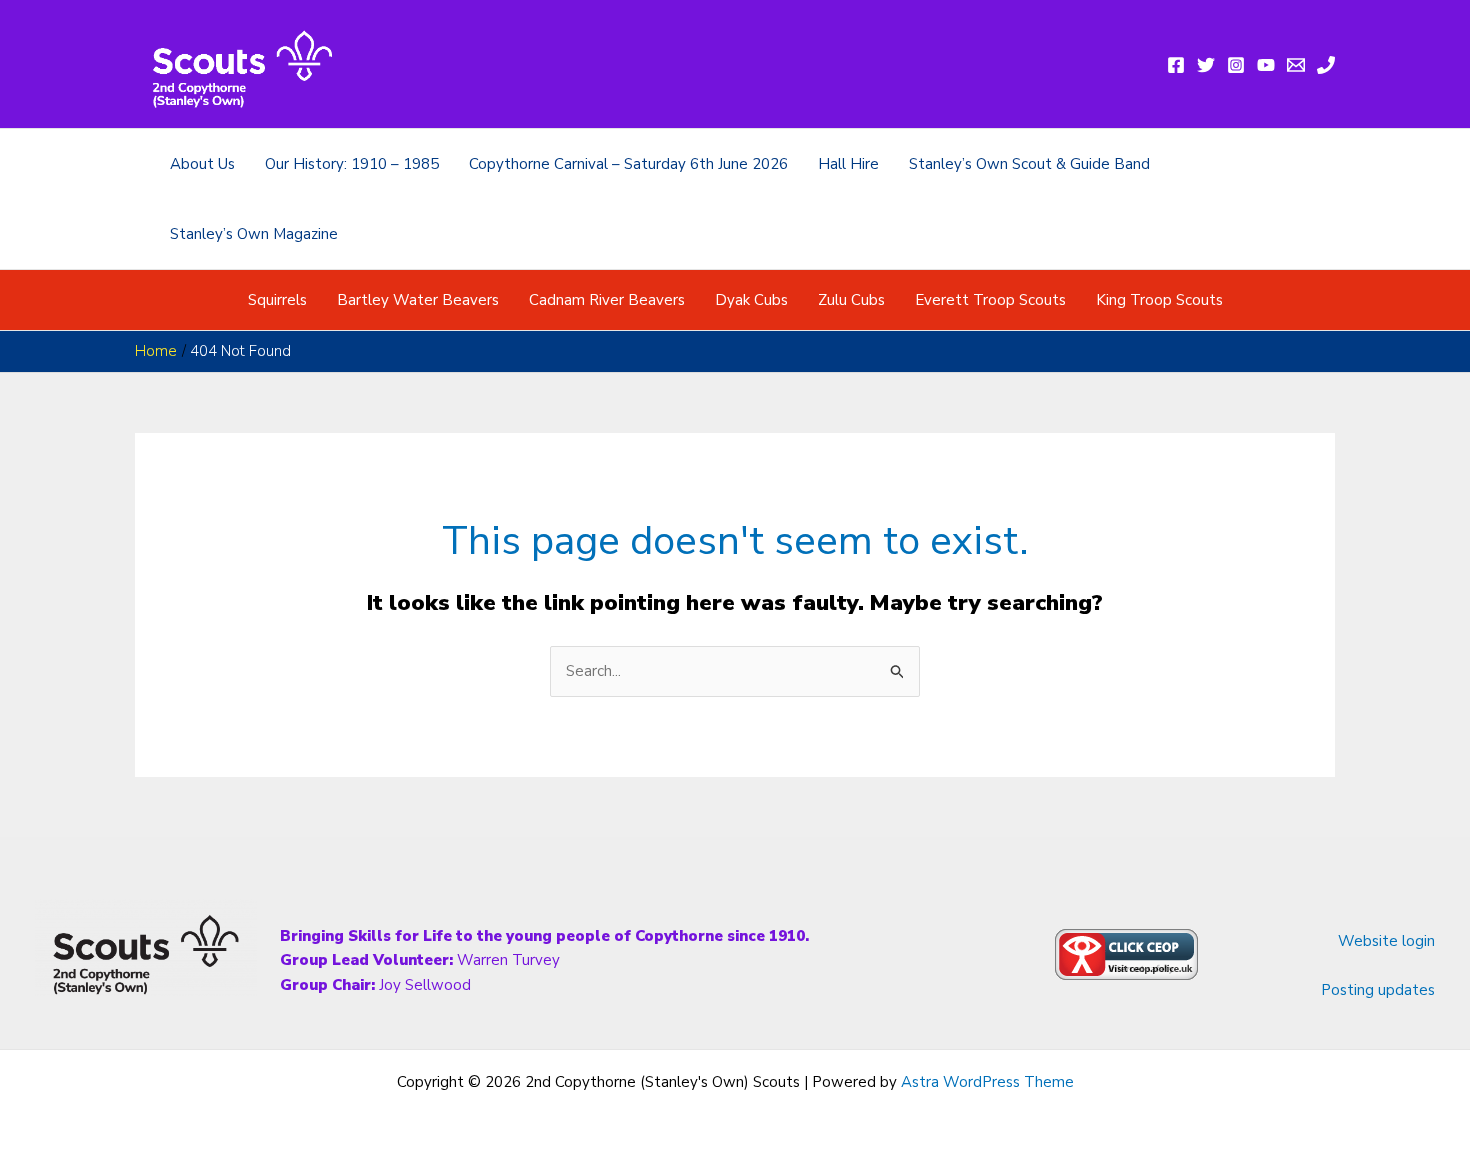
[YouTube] (1266, 65)
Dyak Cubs (751, 300)
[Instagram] (1236, 65)
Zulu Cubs (851, 300)
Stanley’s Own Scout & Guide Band (1029, 164)
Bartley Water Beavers (418, 300)
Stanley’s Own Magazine (254, 234)
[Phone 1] (1326, 65)
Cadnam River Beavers (607, 300)
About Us (202, 164)
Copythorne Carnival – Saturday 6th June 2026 (628, 164)
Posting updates (1378, 990)
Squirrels (277, 300)
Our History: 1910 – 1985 (352, 164)
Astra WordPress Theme (987, 1082)
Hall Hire (848, 164)
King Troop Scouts (1159, 300)
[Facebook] (1176, 65)
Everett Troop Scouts (990, 300)
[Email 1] (1296, 65)
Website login (1386, 941)
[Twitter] (1206, 65)
